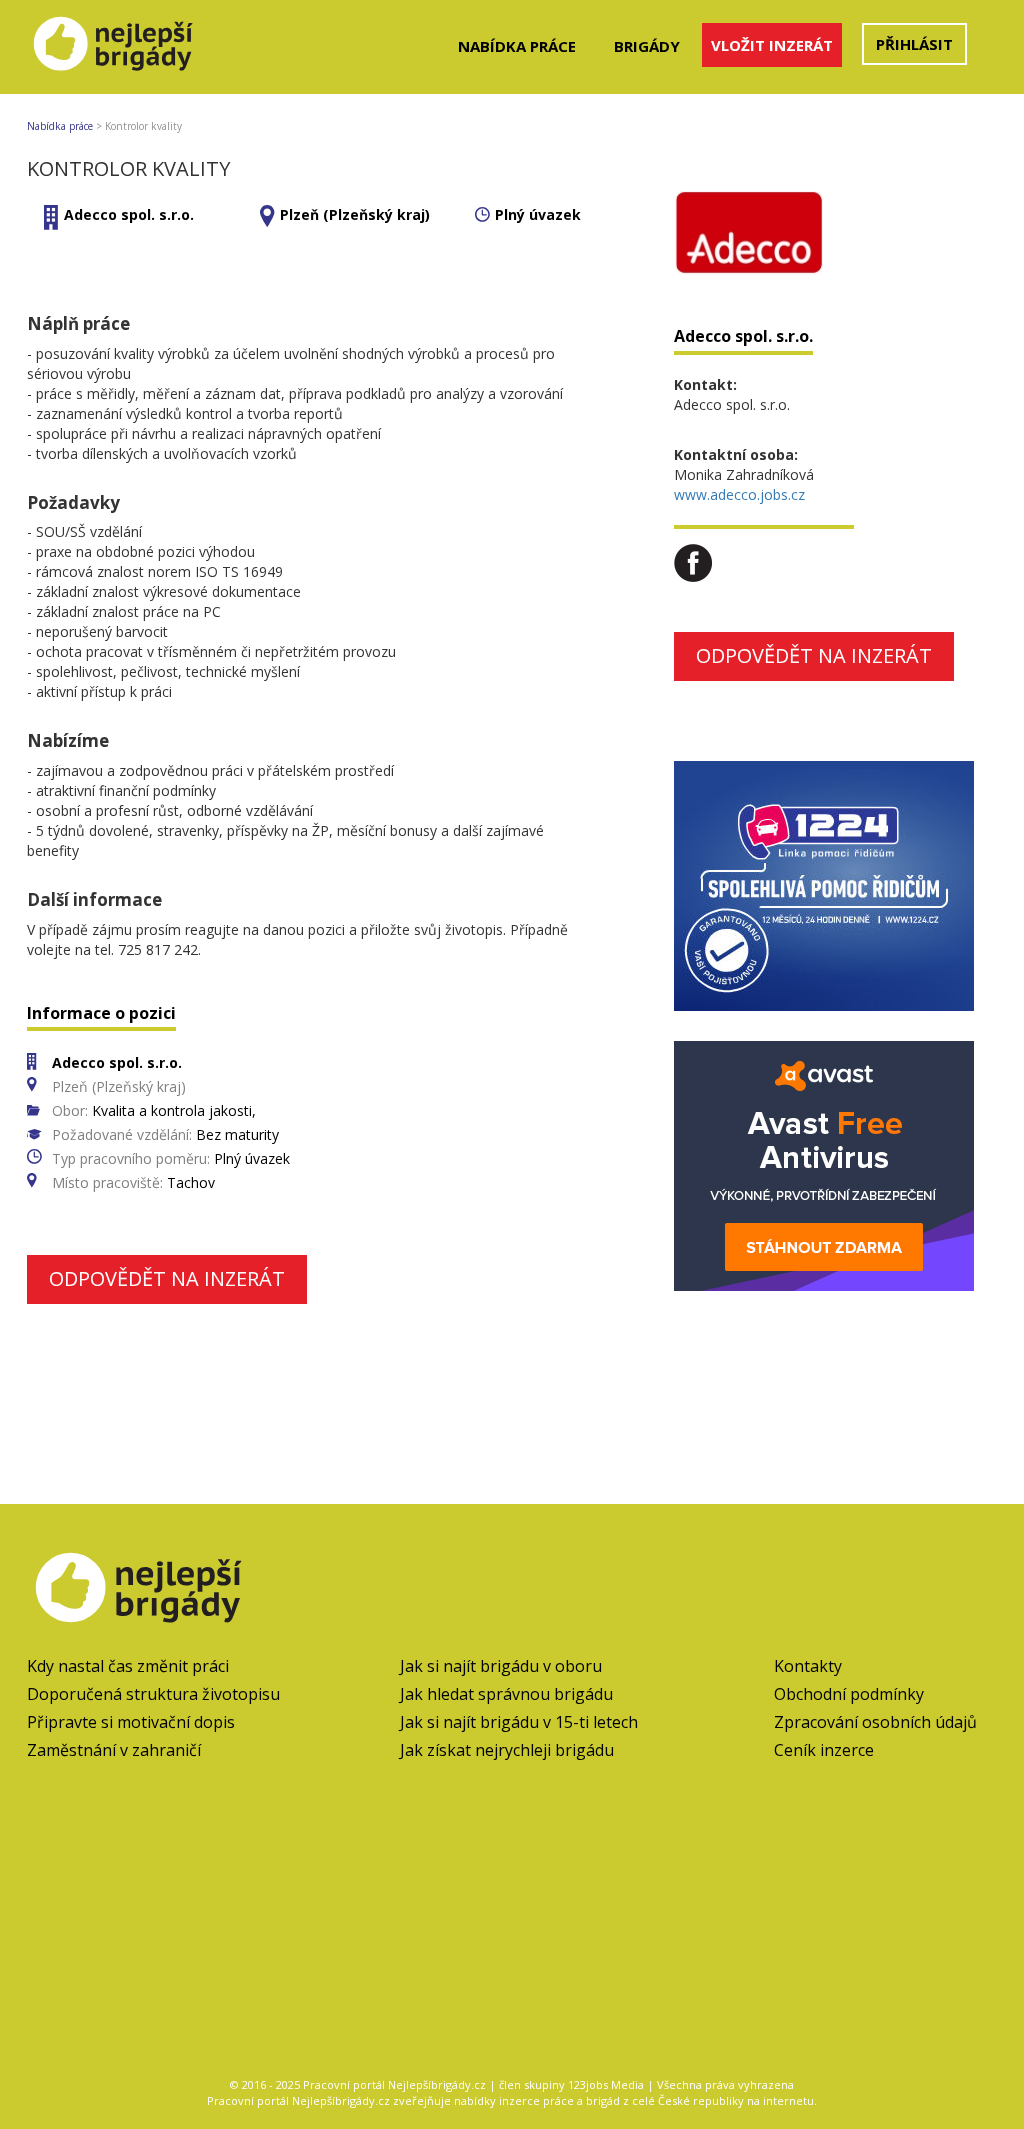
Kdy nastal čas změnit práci (128, 1666)
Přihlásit (914, 44)
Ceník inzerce (824, 1750)
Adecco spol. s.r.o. (129, 214)
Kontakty (808, 1666)
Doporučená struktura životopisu (153, 1694)
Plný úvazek (538, 214)
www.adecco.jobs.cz (739, 494)
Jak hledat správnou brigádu (506, 1694)
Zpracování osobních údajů (875, 1722)
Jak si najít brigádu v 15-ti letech (519, 1722)
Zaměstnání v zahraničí (114, 1750)
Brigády (647, 46)
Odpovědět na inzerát (167, 1278)
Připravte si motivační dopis (131, 1722)
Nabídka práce (517, 46)
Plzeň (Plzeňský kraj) (355, 214)
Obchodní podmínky (849, 1694)
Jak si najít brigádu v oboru (501, 1666)
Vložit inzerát (772, 45)
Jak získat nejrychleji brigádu (507, 1750)
